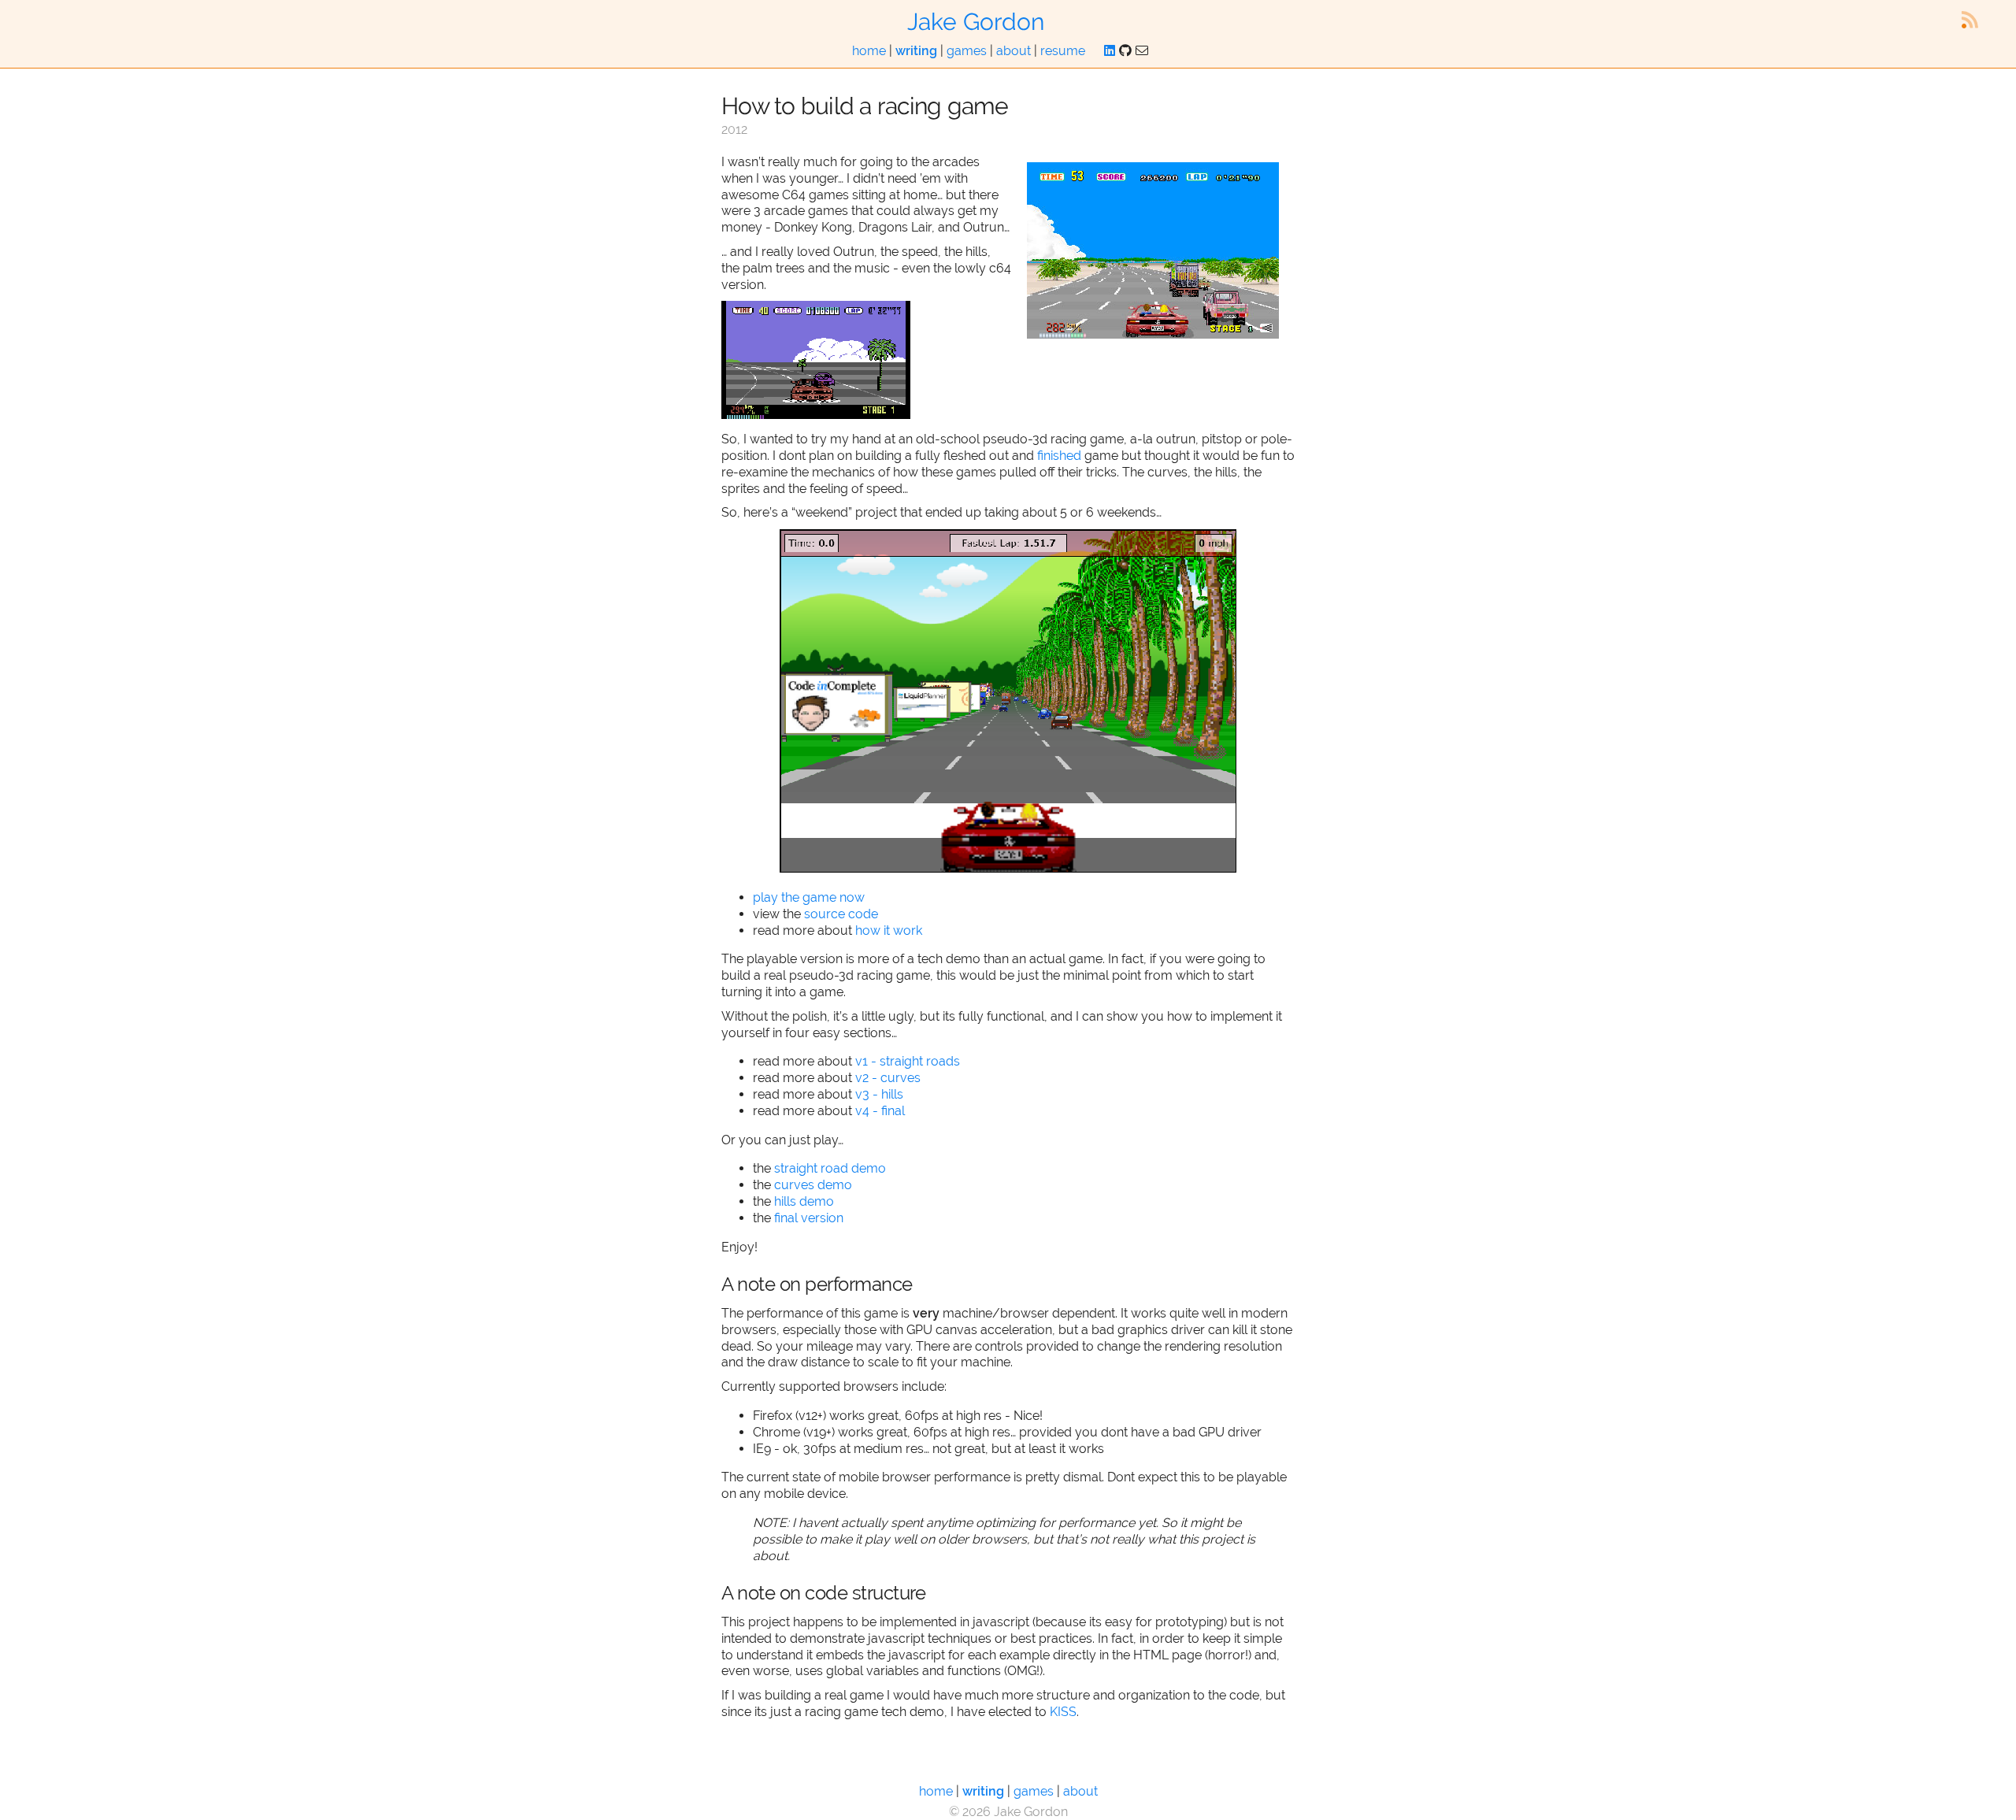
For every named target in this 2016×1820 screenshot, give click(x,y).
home (869, 51)
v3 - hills (879, 1094)
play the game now (809, 897)
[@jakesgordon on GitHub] (1125, 51)
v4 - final (880, 1111)
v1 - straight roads (908, 1061)
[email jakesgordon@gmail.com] (1142, 51)
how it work (889, 930)
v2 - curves (888, 1078)
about (1014, 51)
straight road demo (830, 1168)
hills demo (804, 1201)
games (967, 51)
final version (809, 1218)
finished (1059, 456)
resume (1063, 51)
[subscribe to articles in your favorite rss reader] (1970, 20)
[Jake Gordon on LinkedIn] (1110, 51)
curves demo (813, 1185)
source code (841, 914)
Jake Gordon (976, 22)
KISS (1063, 1712)
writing (916, 51)
